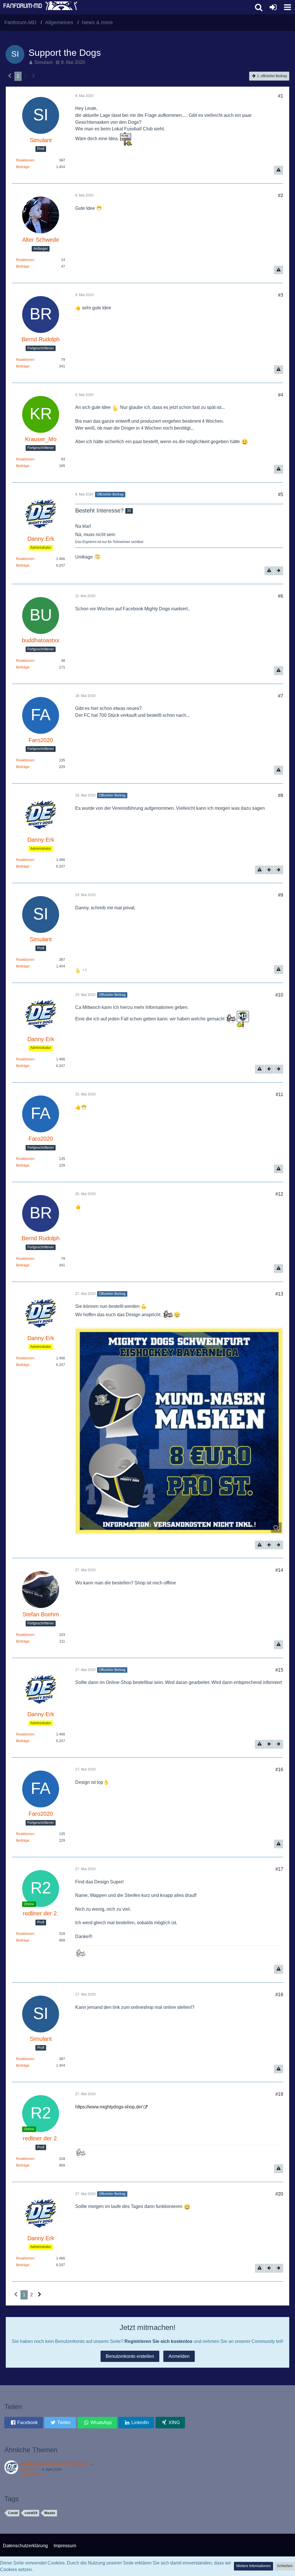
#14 (279, 1570)
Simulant (43, 62)
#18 (279, 1995)
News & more (32, 2474)
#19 (279, 2094)
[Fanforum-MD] (126, 7)
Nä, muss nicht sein (95, 535)
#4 (281, 395)
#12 (279, 1194)
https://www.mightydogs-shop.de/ (109, 2107)
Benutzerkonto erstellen (130, 2356)
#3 (281, 295)
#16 (279, 1770)
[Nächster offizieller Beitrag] (279, 571)
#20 (279, 2194)
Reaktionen (25, 160)
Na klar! (83, 526)
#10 (279, 995)
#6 (281, 596)
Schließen (285, 2566)
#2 (281, 196)
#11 (279, 1094)
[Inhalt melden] (279, 170)
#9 (281, 895)
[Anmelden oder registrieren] (273, 7)
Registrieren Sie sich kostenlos (158, 2341)
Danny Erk (30, 2470)
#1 (281, 96)
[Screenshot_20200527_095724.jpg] (179, 1431)
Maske (50, 2513)
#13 (279, 1294)
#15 (279, 1670)
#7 (281, 696)
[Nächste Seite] (34, 76)
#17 (279, 1869)
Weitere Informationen (254, 2566)
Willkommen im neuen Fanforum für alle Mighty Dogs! (76, 2464)
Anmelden (179, 2356)
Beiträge (23, 167)
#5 (281, 495)
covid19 (31, 2513)
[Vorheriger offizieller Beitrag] (269, 870)
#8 (281, 796)
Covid (13, 2513)
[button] (288, 7)
